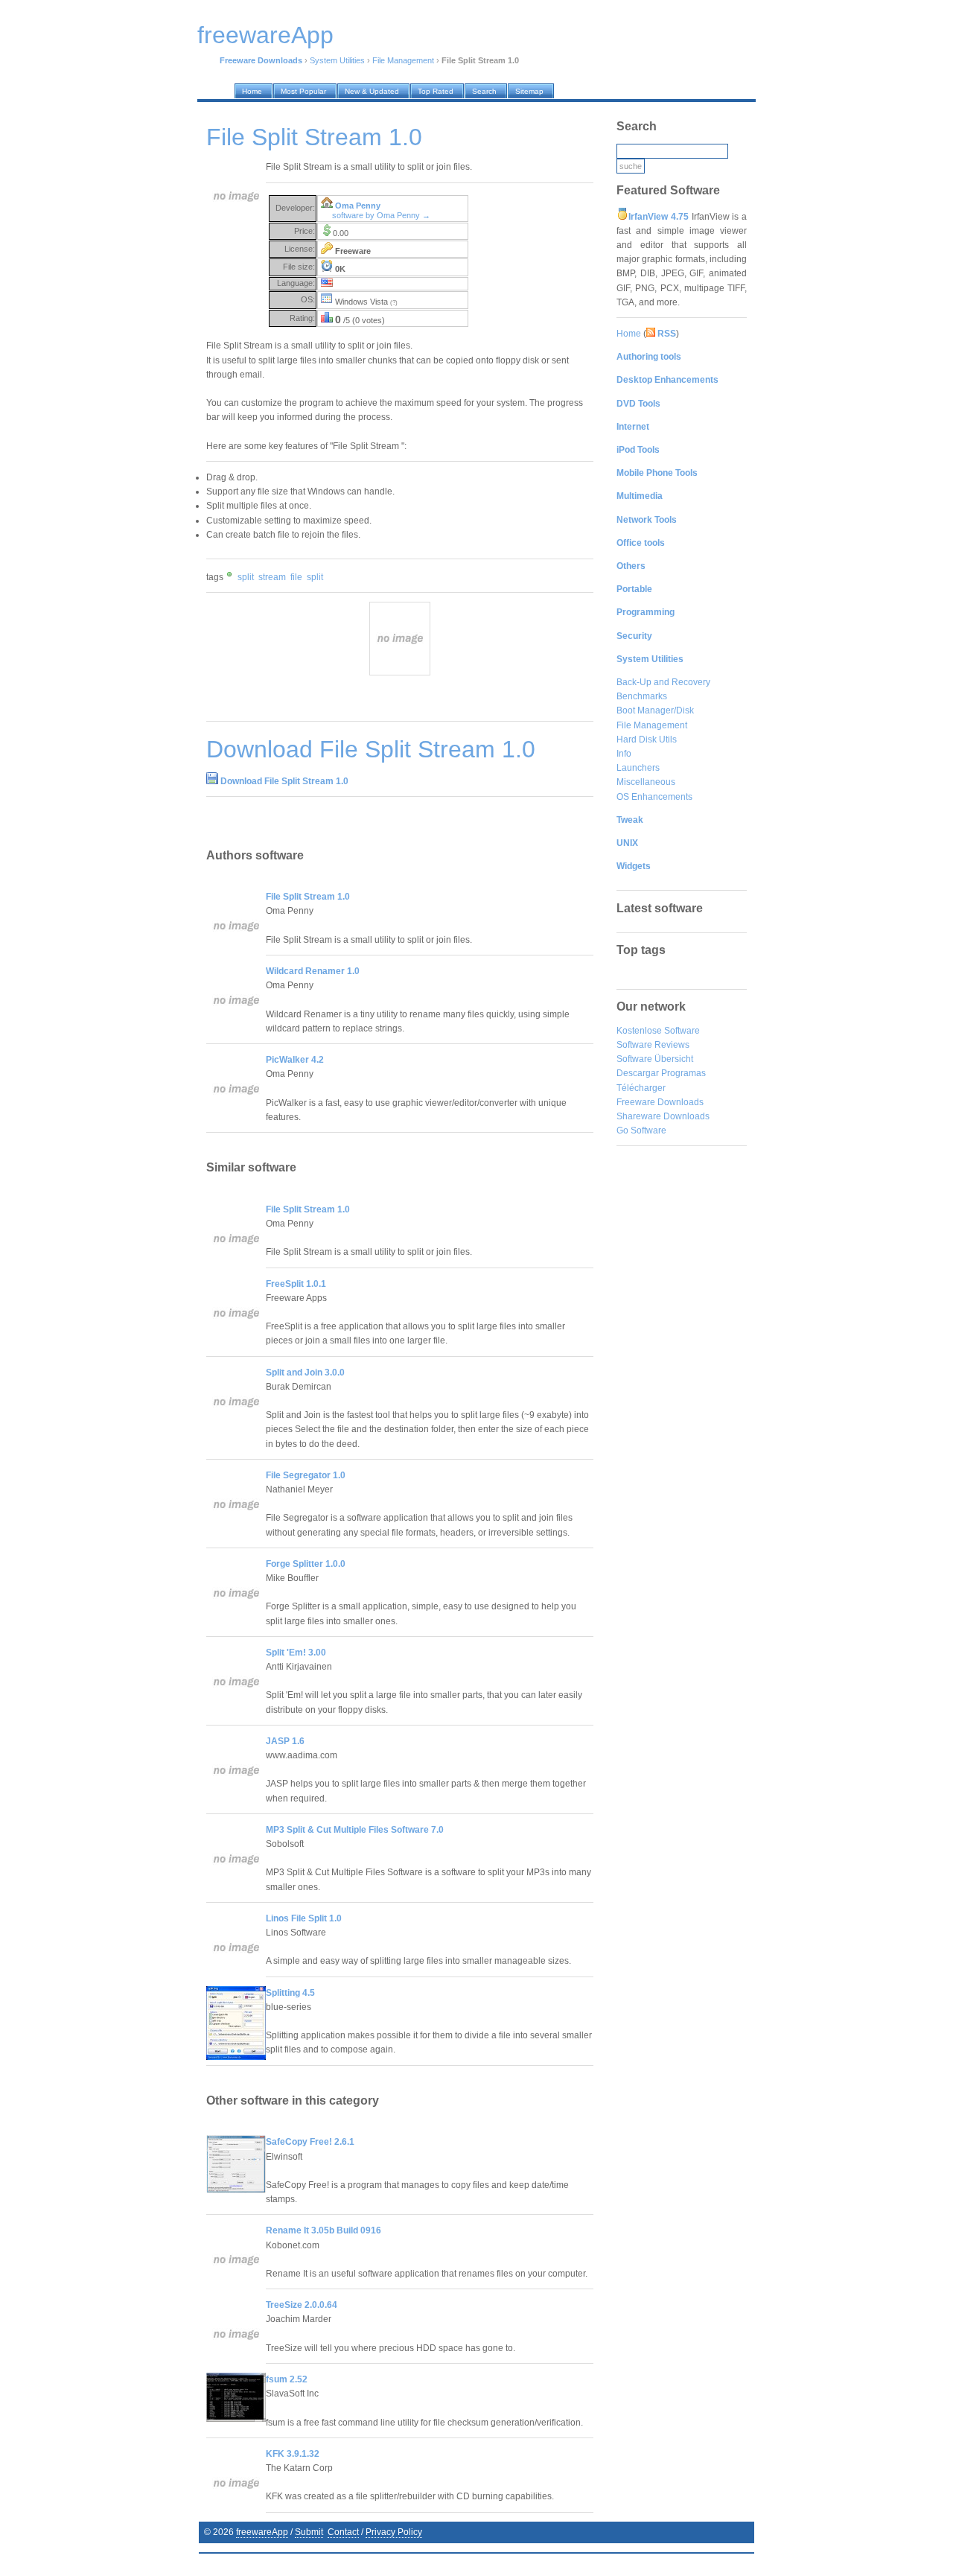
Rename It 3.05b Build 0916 (323, 2230)
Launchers (638, 768)
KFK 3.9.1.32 (293, 2454)
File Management (403, 60)
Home (629, 334)
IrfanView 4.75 (659, 217)
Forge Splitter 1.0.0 (306, 1564)
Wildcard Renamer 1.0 (313, 971)
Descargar (638, 1073)
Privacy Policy (394, 2532)
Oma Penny (358, 206)
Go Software (641, 1130)
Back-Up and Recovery (663, 682)
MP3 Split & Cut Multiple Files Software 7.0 (355, 1830)
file (296, 577)
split (246, 577)
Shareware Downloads (663, 1116)
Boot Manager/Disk (655, 710)
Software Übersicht (655, 1059)
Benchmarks (642, 696)
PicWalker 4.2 (295, 1060)
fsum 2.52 (287, 2379)
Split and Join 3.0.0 (305, 1373)
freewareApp (262, 2532)
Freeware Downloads (660, 1102)
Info (624, 754)
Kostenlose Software (658, 1031)
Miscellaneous (646, 782)
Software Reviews (653, 1045)
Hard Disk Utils (647, 740)
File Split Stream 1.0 (308, 897)
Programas (683, 1073)
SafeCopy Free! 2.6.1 (310, 2142)
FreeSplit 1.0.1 (296, 1284)
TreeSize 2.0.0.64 (302, 2305)
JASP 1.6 (285, 1741)
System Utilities (337, 60)
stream (272, 577)
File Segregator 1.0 (306, 1475)
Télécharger (641, 1088)
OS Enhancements (654, 797)
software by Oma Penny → (381, 215)
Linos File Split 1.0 (304, 1918)
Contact (343, 2532)
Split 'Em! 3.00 (296, 1653)
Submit (309, 2532)
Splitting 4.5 (290, 1993)
